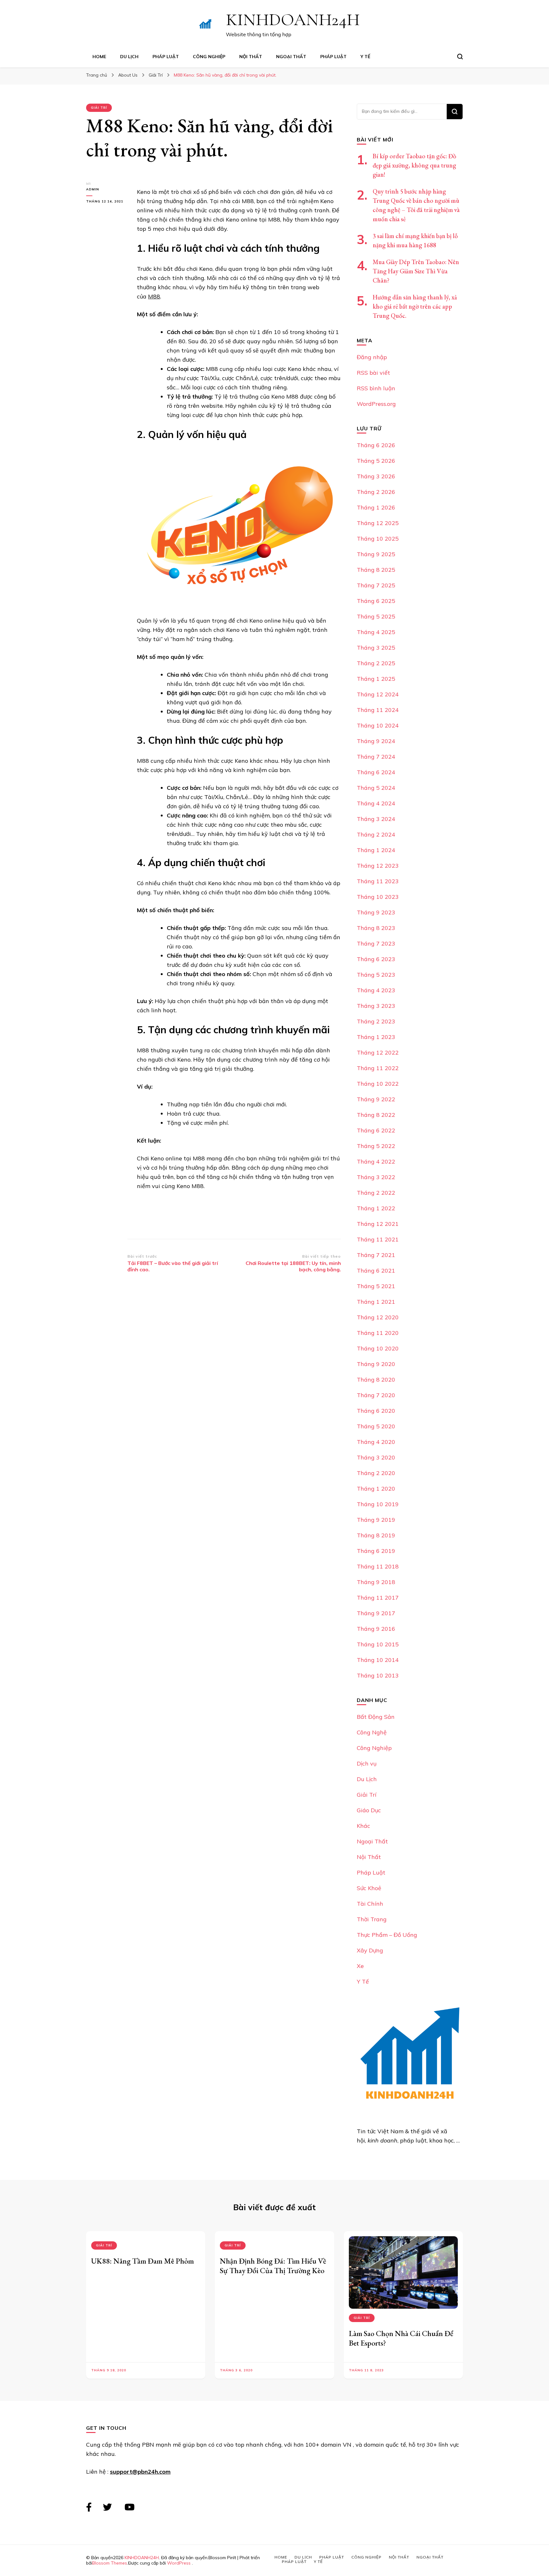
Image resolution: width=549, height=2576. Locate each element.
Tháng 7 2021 (376, 1255)
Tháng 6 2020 (376, 1411)
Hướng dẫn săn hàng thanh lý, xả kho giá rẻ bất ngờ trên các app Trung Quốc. (415, 306)
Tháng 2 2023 (376, 1021)
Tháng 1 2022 (376, 1208)
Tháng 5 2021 (376, 1286)
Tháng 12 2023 (378, 866)
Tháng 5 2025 (376, 616)
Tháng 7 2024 (376, 757)
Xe (360, 1966)
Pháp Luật (166, 57)
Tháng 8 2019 (376, 1535)
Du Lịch (129, 57)
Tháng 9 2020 (376, 1364)
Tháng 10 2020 (378, 1348)
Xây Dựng (370, 1950)
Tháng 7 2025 (376, 585)
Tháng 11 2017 (378, 1598)
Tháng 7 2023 (376, 943)
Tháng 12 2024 (378, 694)
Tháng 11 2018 (378, 1566)
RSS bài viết (373, 373)
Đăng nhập (372, 357)
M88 (154, 296)
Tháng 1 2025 (376, 679)
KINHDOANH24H (293, 20)
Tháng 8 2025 (376, 570)
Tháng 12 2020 (378, 1317)
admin (93, 189)
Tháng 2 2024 (376, 834)
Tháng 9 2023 (376, 912)
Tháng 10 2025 (378, 539)
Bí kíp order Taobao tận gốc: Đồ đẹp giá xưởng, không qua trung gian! (414, 165)
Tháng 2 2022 (376, 1193)
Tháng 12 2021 (378, 1224)
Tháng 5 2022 (376, 1146)
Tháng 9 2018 (376, 1582)
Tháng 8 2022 (376, 1115)
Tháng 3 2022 (376, 1177)
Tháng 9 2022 (376, 1099)
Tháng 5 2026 (376, 461)
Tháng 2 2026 (376, 492)
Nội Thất (251, 57)
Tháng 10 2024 (378, 725)
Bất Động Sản (376, 1717)
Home (99, 57)
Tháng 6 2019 (376, 1551)
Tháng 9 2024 (376, 741)
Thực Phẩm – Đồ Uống (387, 1935)
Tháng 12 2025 (378, 523)
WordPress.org (376, 404)
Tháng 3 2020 (376, 1457)
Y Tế (365, 57)
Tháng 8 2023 (376, 928)
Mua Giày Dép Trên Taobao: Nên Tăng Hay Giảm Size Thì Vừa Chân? (416, 271)
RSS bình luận (376, 388)
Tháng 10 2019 (378, 1504)
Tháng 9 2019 (376, 1520)
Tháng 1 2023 (376, 1037)
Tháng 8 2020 (376, 1380)
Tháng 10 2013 (378, 1675)
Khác (363, 1826)
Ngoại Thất (291, 57)
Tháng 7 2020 (376, 1395)
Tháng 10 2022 (378, 1084)
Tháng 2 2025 (376, 663)
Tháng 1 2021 (376, 1302)
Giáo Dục (369, 1810)
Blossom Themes (110, 2563)
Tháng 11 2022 (378, 1068)
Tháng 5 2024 (376, 788)
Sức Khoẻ (369, 1888)
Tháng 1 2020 (376, 1489)
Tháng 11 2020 (378, 1333)
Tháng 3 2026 (376, 476)
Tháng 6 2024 (376, 772)
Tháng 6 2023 (376, 959)
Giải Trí (99, 108)
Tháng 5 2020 (376, 1426)
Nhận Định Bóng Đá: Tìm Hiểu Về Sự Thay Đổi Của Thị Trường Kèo (273, 2266)
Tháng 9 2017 (376, 1613)
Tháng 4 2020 (376, 1442)
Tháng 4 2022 (376, 1162)
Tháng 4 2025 (376, 632)
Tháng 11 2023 (378, 881)
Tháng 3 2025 (376, 648)
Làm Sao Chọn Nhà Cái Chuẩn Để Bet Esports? (401, 2338)
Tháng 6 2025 (376, 601)
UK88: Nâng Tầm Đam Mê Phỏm (142, 2261)
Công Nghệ (372, 1732)
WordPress (179, 2563)
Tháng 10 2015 (378, 1644)
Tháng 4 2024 (376, 803)
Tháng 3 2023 (376, 1006)
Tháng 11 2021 (378, 1239)
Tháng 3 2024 (376, 819)
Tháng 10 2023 (378, 897)
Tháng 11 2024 (378, 710)
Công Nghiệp (209, 57)
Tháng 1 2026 (376, 507)
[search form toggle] (460, 57)
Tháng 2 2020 (376, 1473)
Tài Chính (370, 1904)
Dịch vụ (367, 1763)
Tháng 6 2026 (376, 445)
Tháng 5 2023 (376, 975)
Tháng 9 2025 (376, 554)
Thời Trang (372, 1919)
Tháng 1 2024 (376, 850)
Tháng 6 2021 (376, 1271)
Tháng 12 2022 (378, 1052)
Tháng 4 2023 (376, 990)
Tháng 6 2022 (376, 1130)
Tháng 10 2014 (378, 1660)
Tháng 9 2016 (376, 1629)
